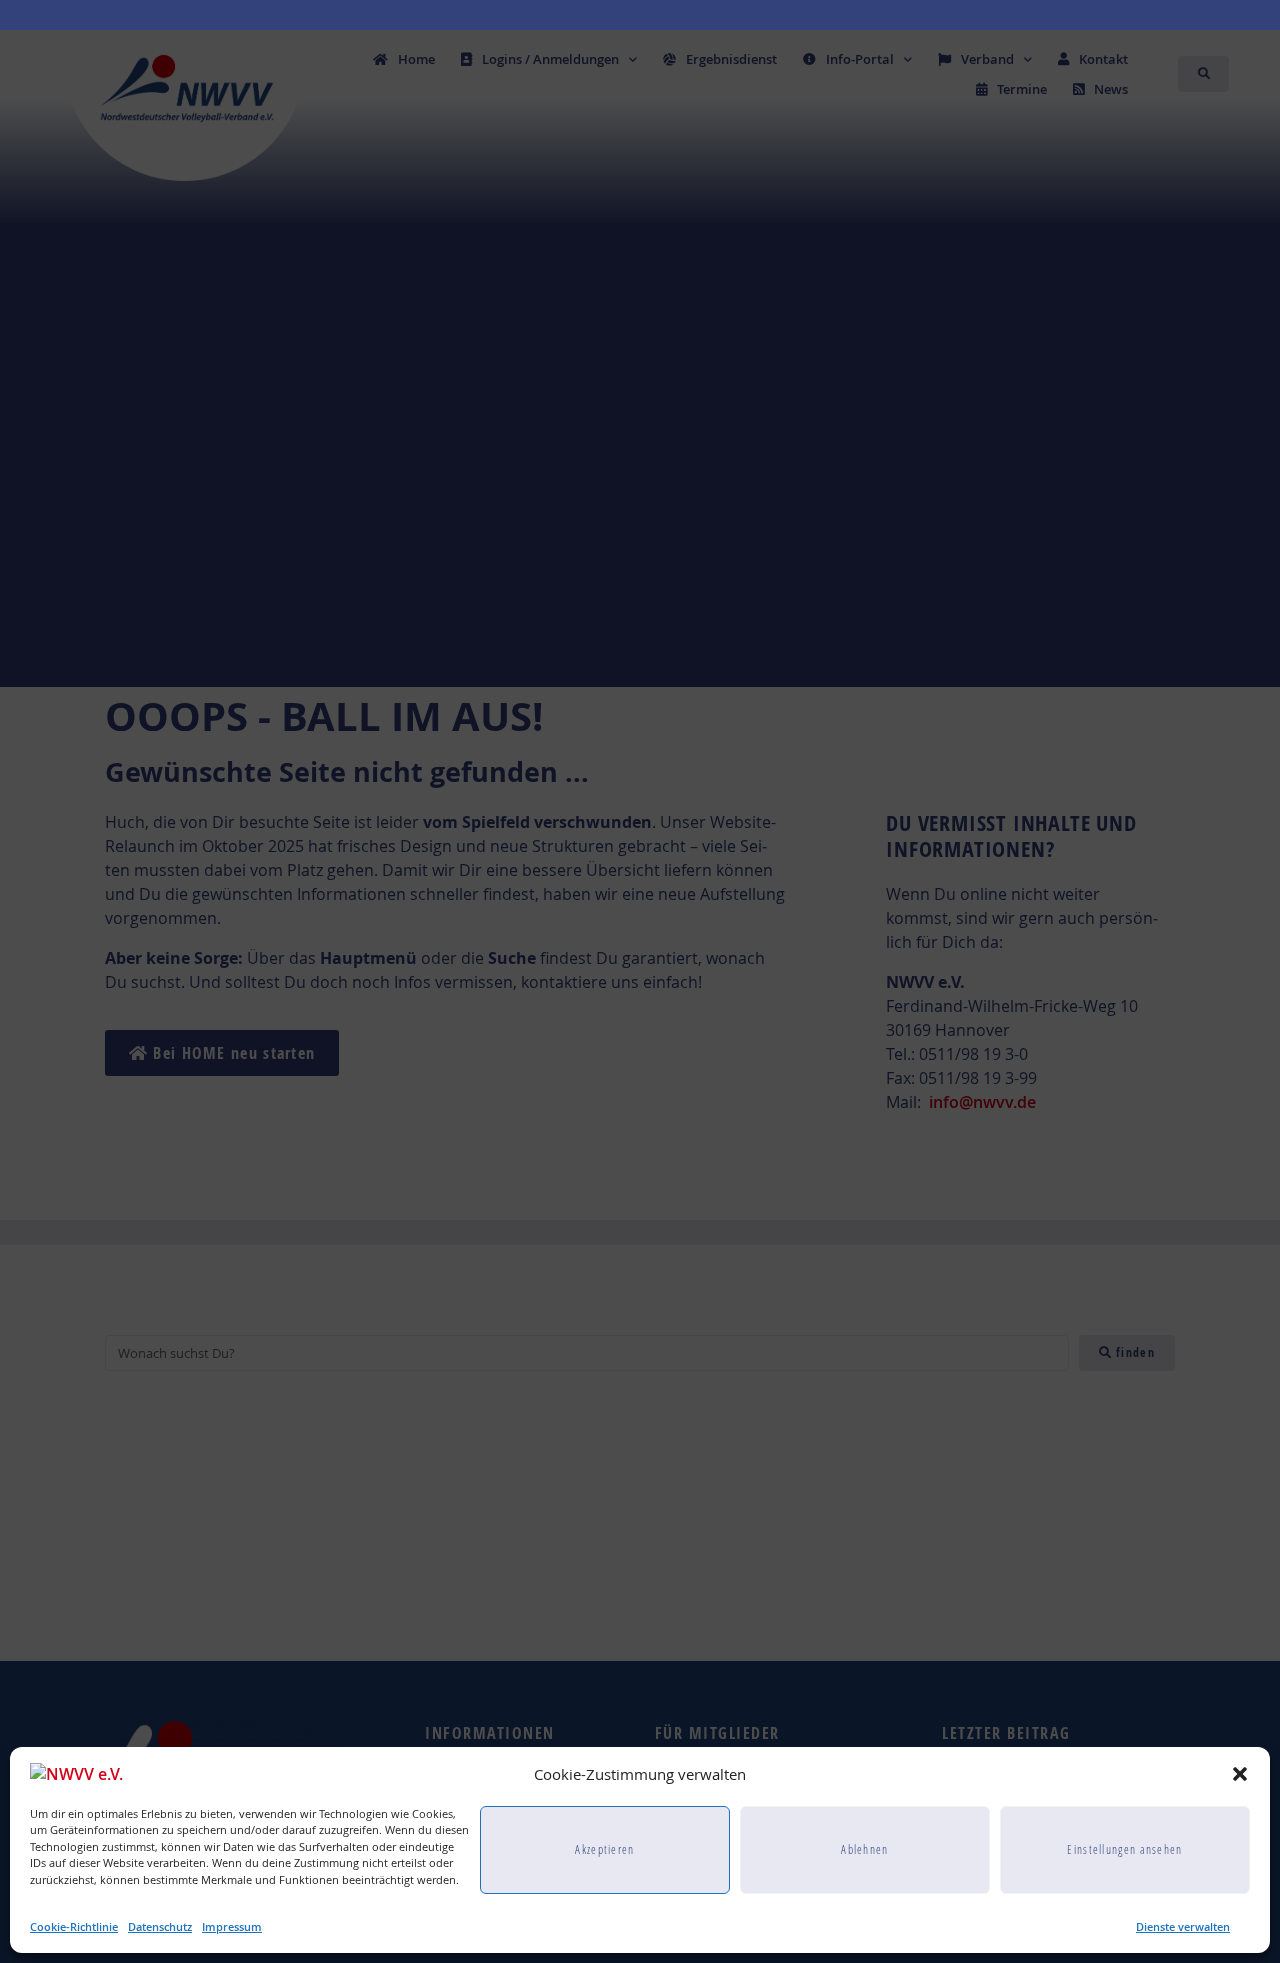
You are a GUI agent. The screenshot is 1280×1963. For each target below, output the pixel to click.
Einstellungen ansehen (1124, 1848)
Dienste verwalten (1183, 1926)
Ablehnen (864, 1848)
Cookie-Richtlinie (74, 1926)
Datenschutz (160, 1926)
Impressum (232, 1926)
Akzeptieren (604, 1848)
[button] (1240, 1774)
